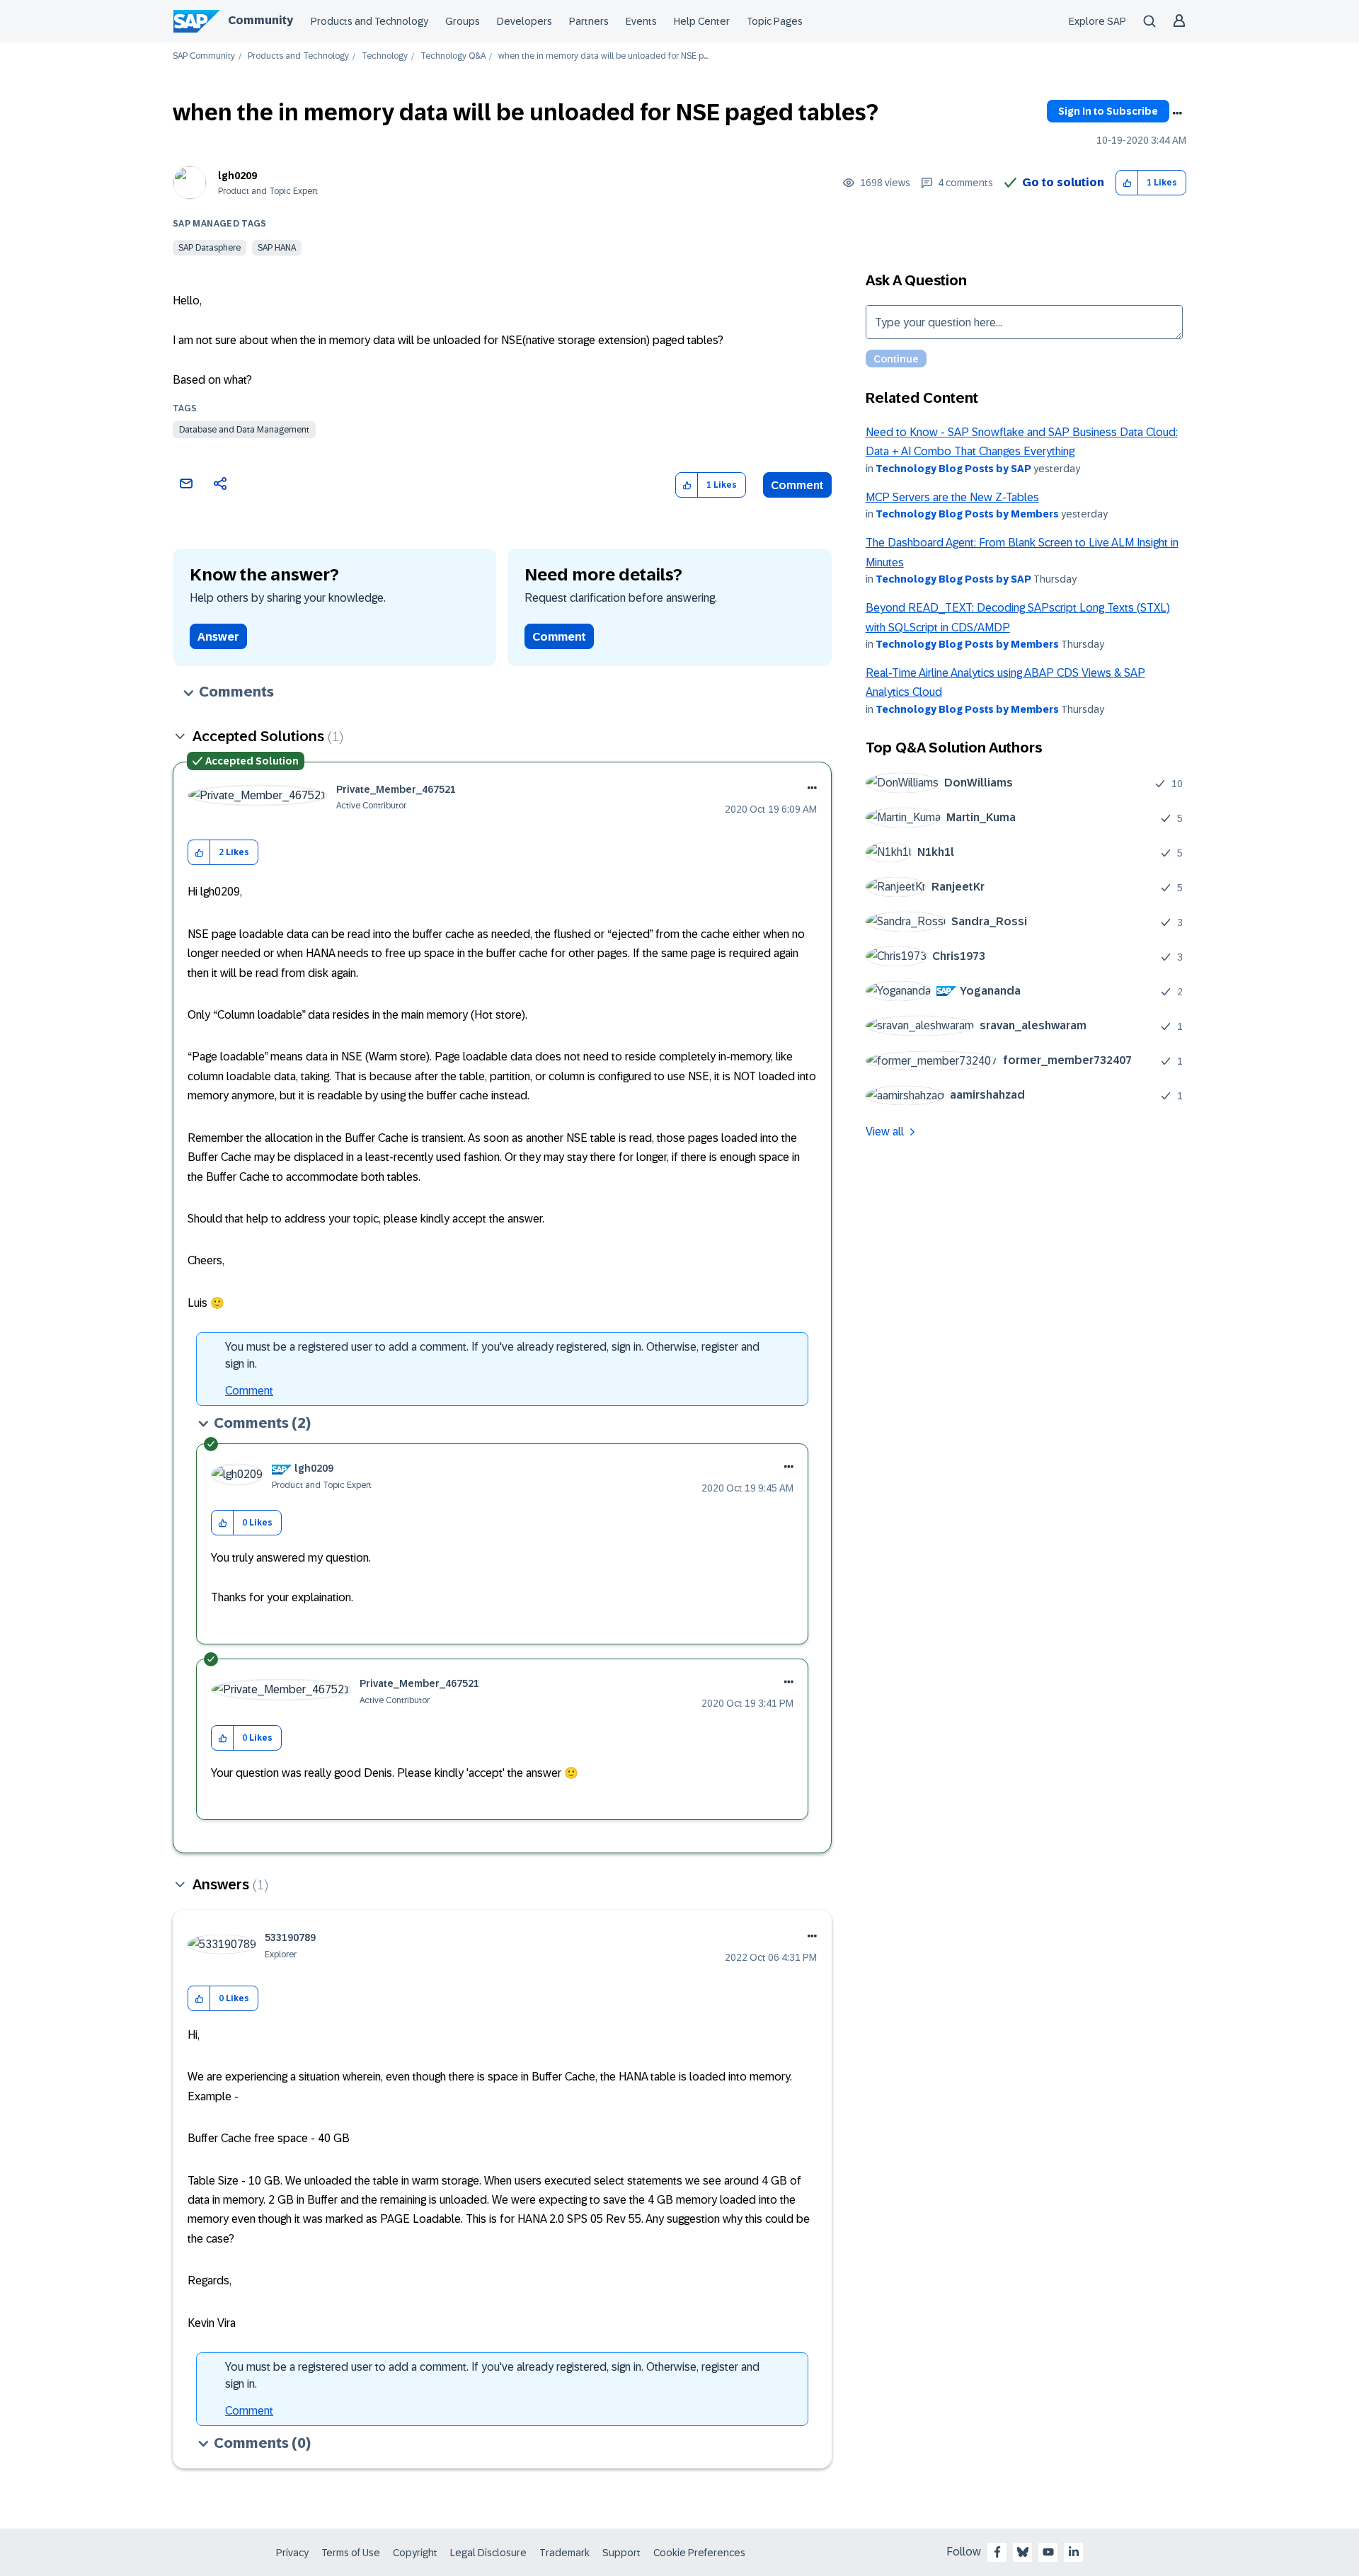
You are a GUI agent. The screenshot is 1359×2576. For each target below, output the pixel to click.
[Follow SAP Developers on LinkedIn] (1074, 2552)
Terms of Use (351, 2553)
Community (260, 20)
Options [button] (1177, 113)
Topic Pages (775, 21)
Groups (463, 21)
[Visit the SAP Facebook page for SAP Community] (997, 2552)
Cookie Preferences (699, 2553)
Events (641, 21)
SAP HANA (277, 248)
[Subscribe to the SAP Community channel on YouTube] (1048, 2552)
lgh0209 (237, 176)
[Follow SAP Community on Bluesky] (1023, 2552)
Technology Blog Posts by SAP (953, 469)
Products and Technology (369, 21)
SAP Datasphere (210, 248)
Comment (797, 485)
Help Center (702, 21)
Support (621, 2553)
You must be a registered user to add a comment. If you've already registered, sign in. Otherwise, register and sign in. (492, 1355)
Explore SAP (1097, 21)
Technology (385, 56)
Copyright (415, 2553)
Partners (589, 21)
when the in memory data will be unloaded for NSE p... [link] (603, 56)
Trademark (564, 2553)
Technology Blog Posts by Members (967, 514)
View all (885, 1132)
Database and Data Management (244, 430)
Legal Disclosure (488, 2553)
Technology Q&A (453, 56)
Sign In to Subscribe (1108, 111)
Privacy (292, 2553)
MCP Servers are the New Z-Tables (952, 497)
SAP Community (204, 56)
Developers (524, 21)
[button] (1127, 183)
